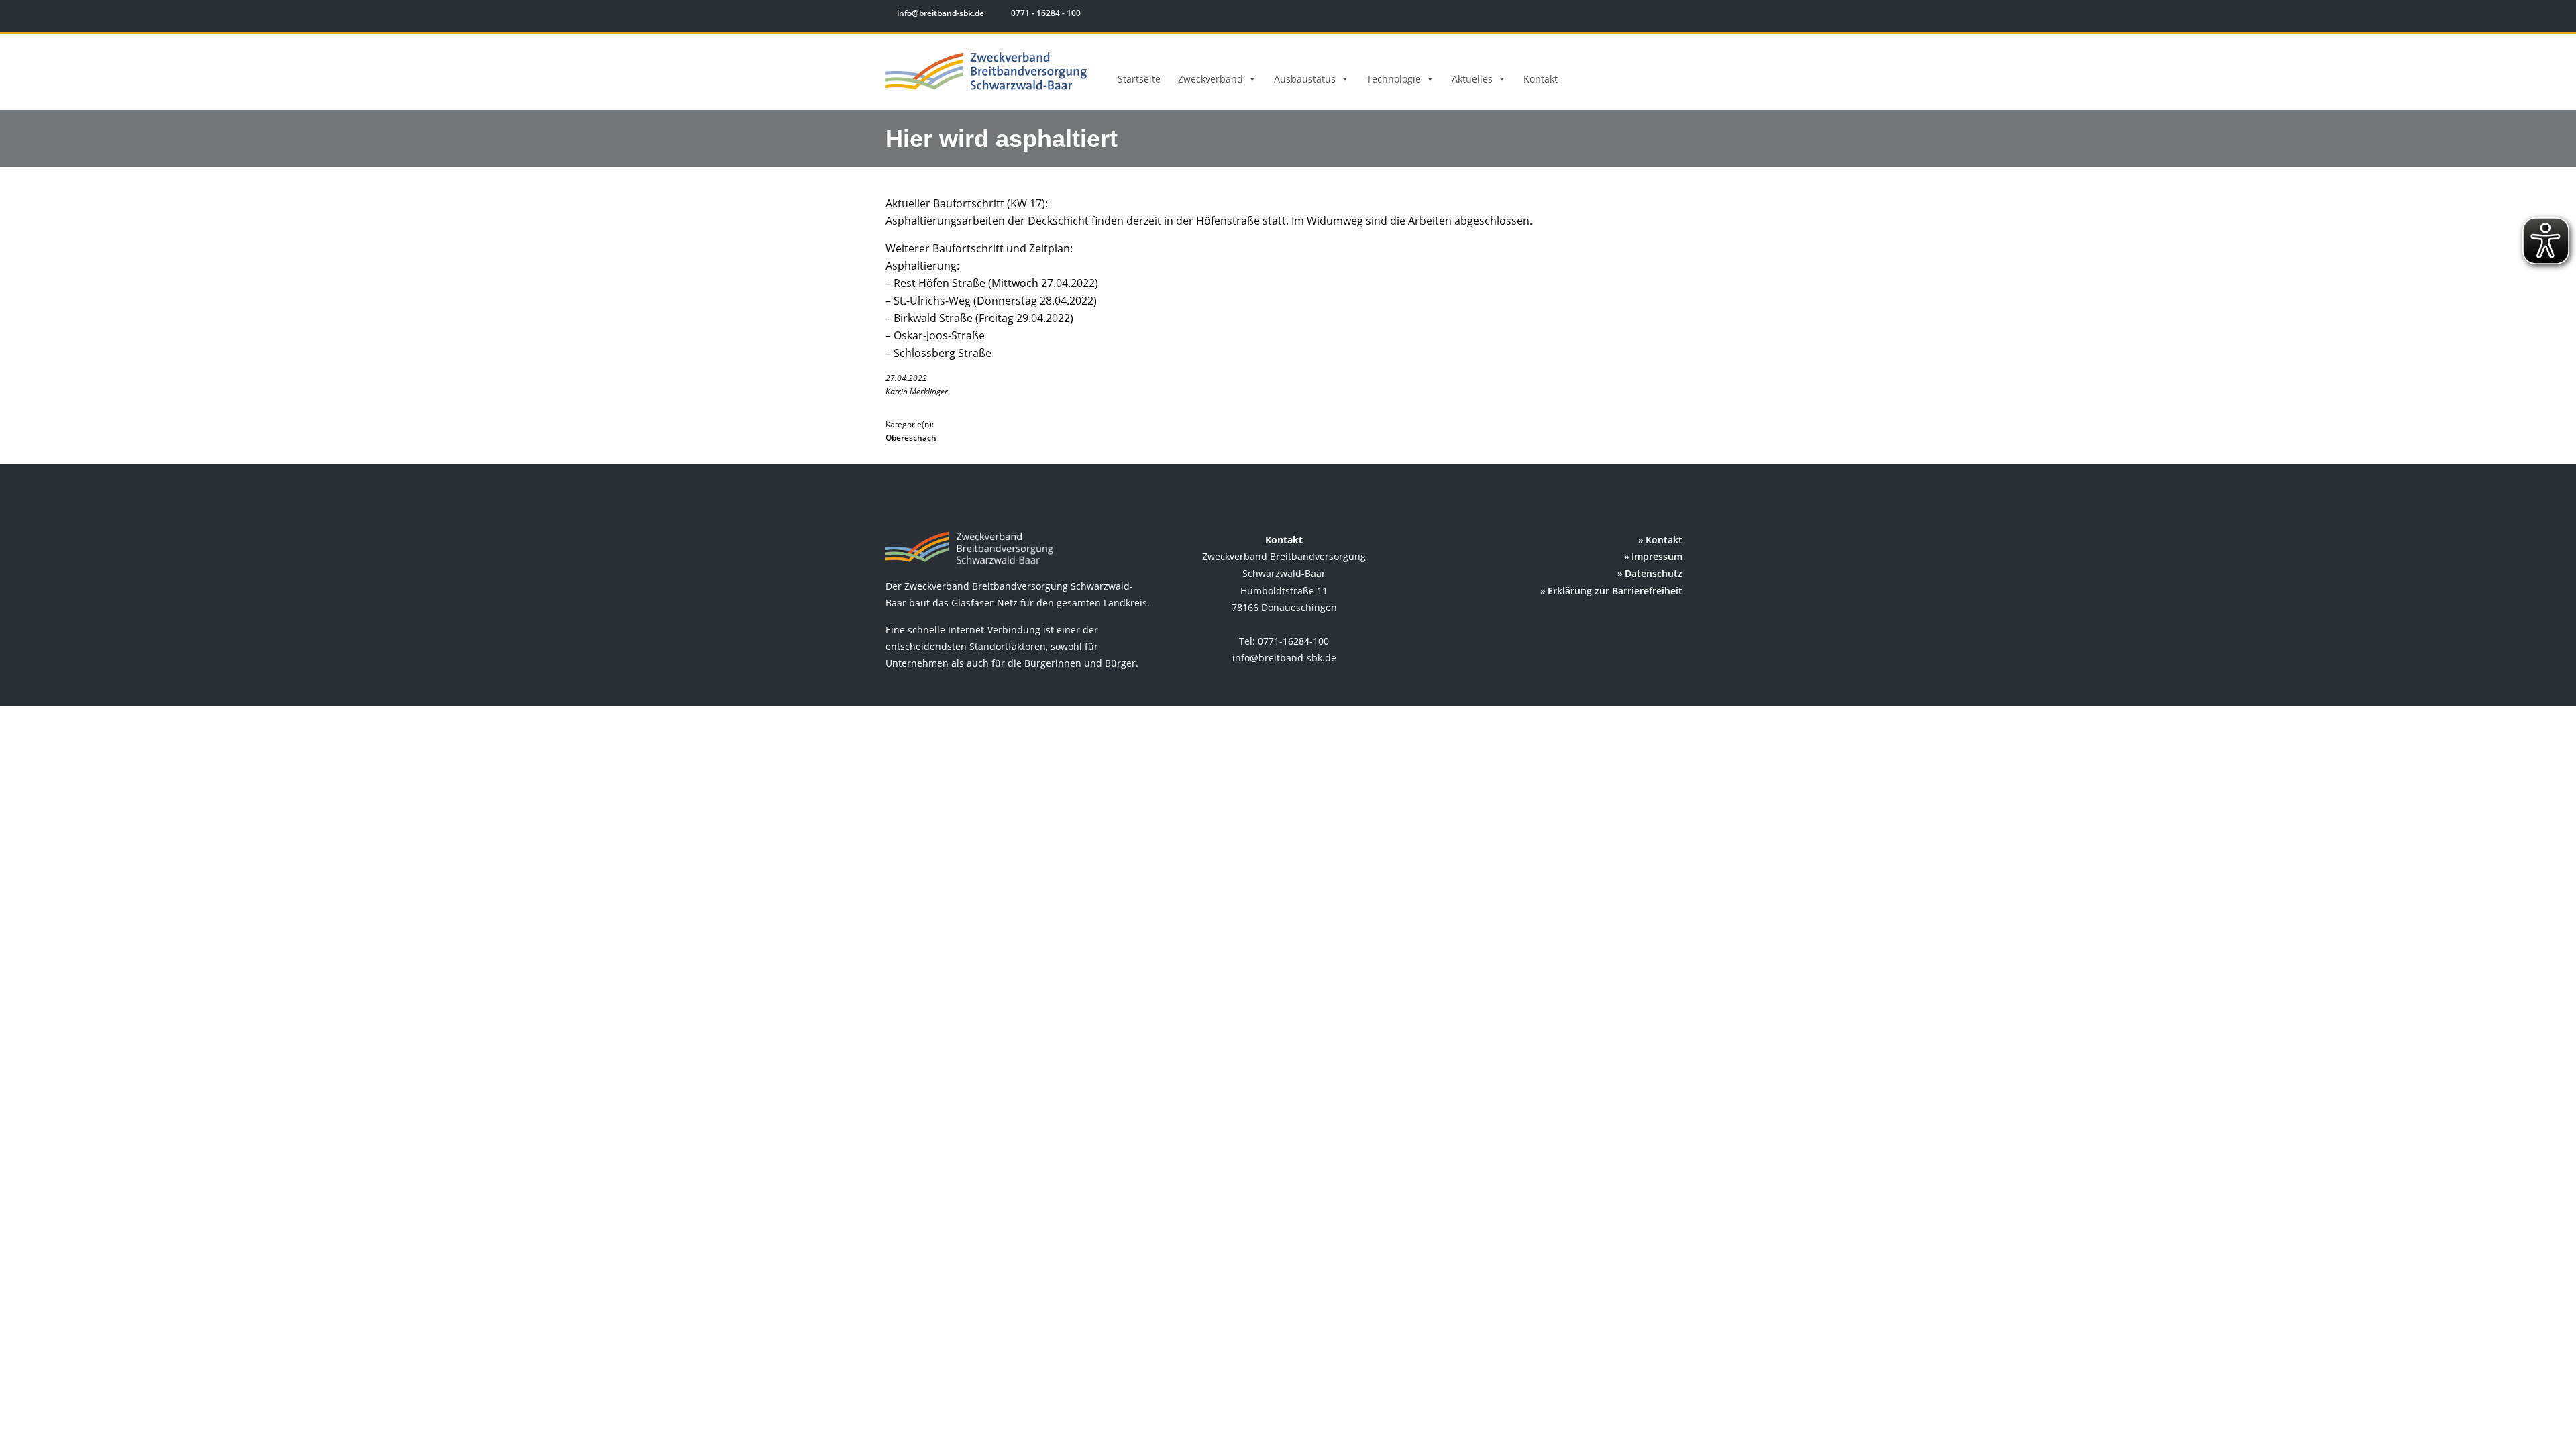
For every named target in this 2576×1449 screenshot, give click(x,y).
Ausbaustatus (1305, 79)
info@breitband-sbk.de (941, 13)
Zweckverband (1211, 79)
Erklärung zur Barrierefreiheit (1615, 591)
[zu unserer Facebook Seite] (1644, 15)
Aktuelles (1472, 79)
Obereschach (911, 438)
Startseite (1139, 79)
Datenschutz (1654, 573)
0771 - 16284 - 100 (1045, 13)
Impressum (1657, 556)
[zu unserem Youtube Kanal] (1682, 15)
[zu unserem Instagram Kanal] (1663, 15)
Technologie (1394, 79)
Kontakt (1541, 79)
